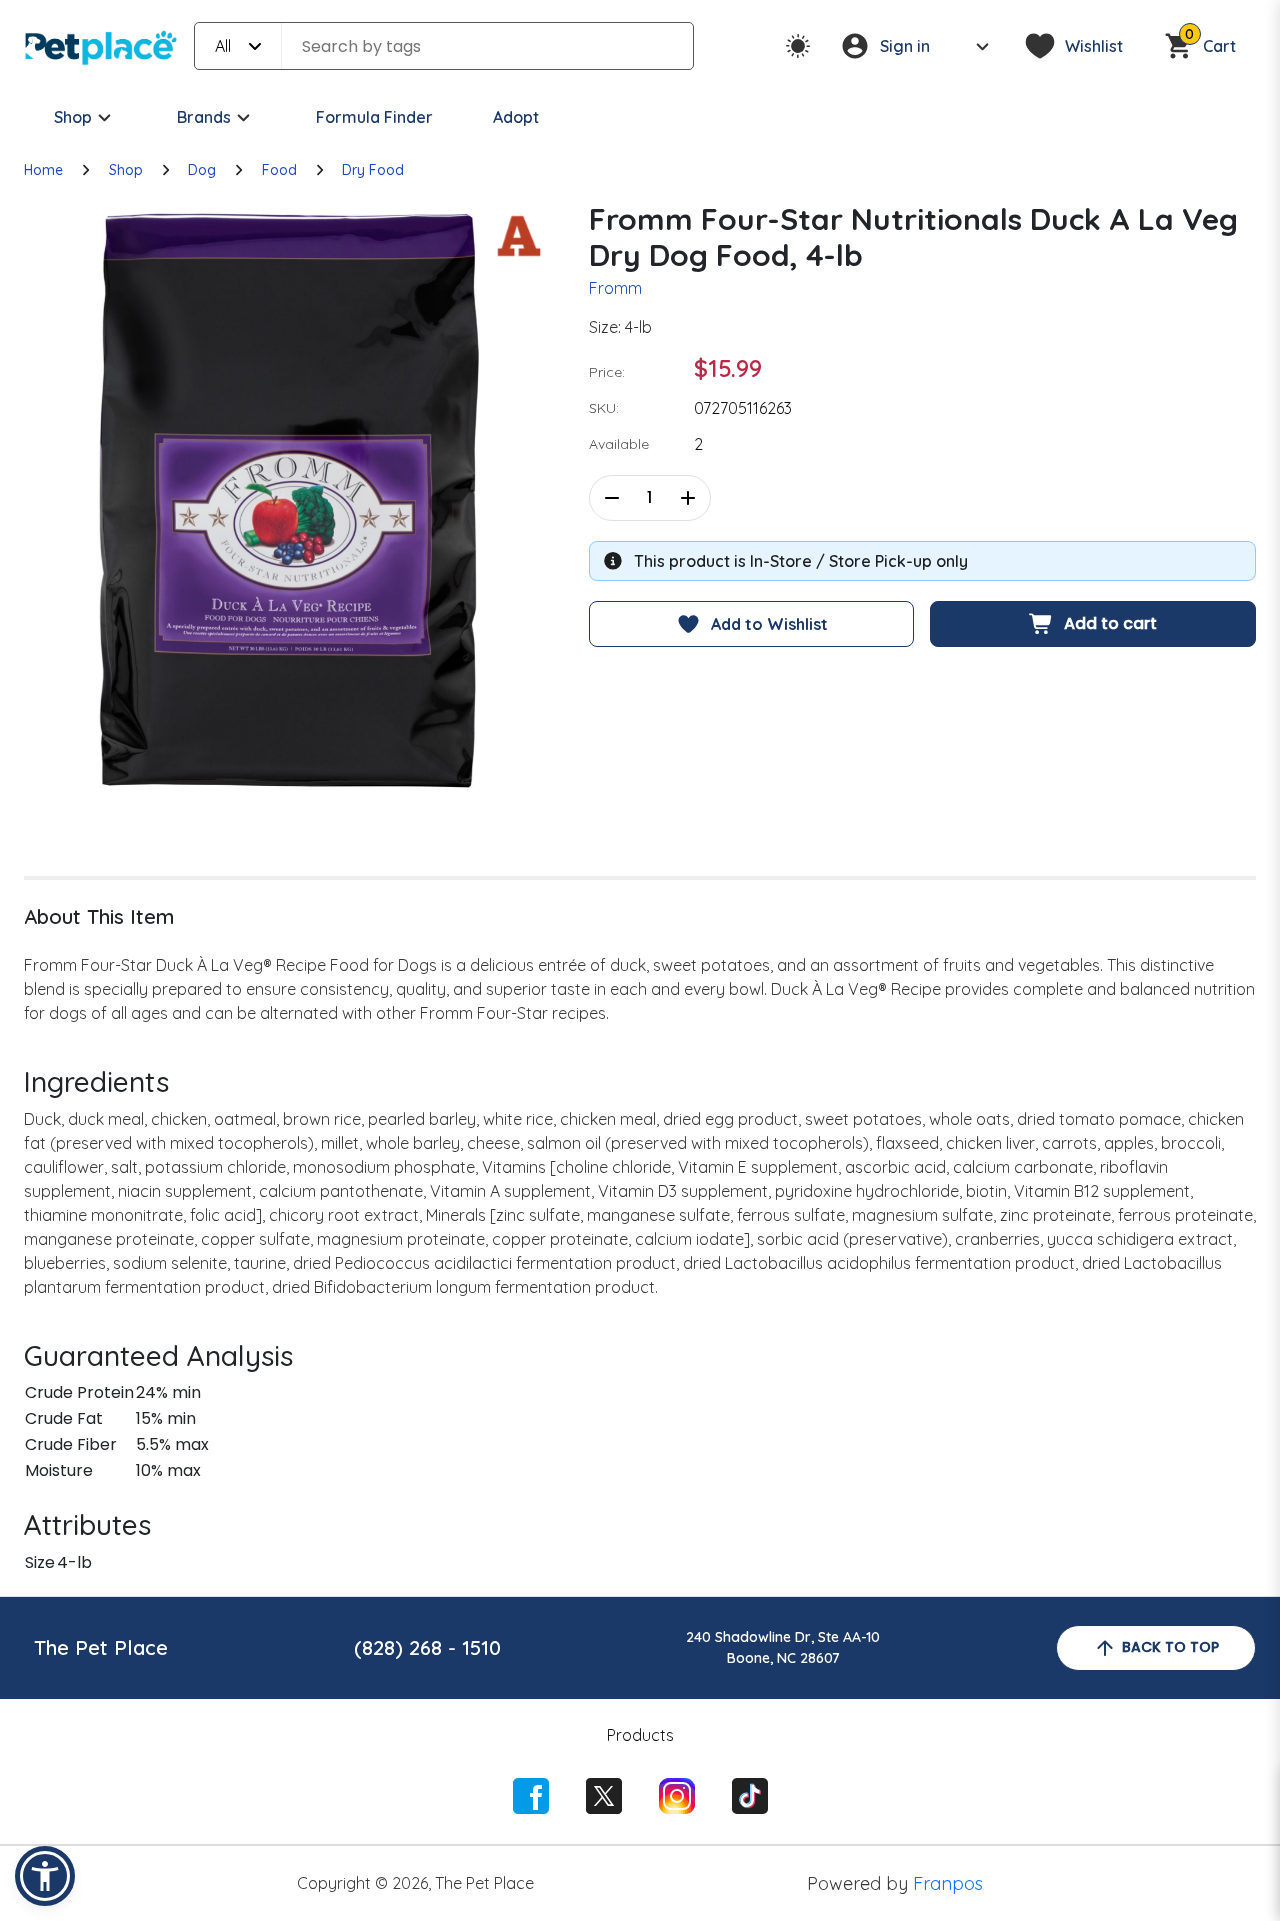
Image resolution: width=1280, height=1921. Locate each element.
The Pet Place (101, 1647)
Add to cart (1110, 623)
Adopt (516, 117)
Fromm (615, 288)
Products (640, 1735)
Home (43, 170)
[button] (45, 1876)
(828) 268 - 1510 (427, 1647)
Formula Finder (374, 117)
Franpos (948, 1883)
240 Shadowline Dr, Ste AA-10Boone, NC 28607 (783, 1647)
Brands (204, 117)
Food (279, 170)
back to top (1170, 1647)
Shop (73, 117)
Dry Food (373, 170)
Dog (202, 170)
